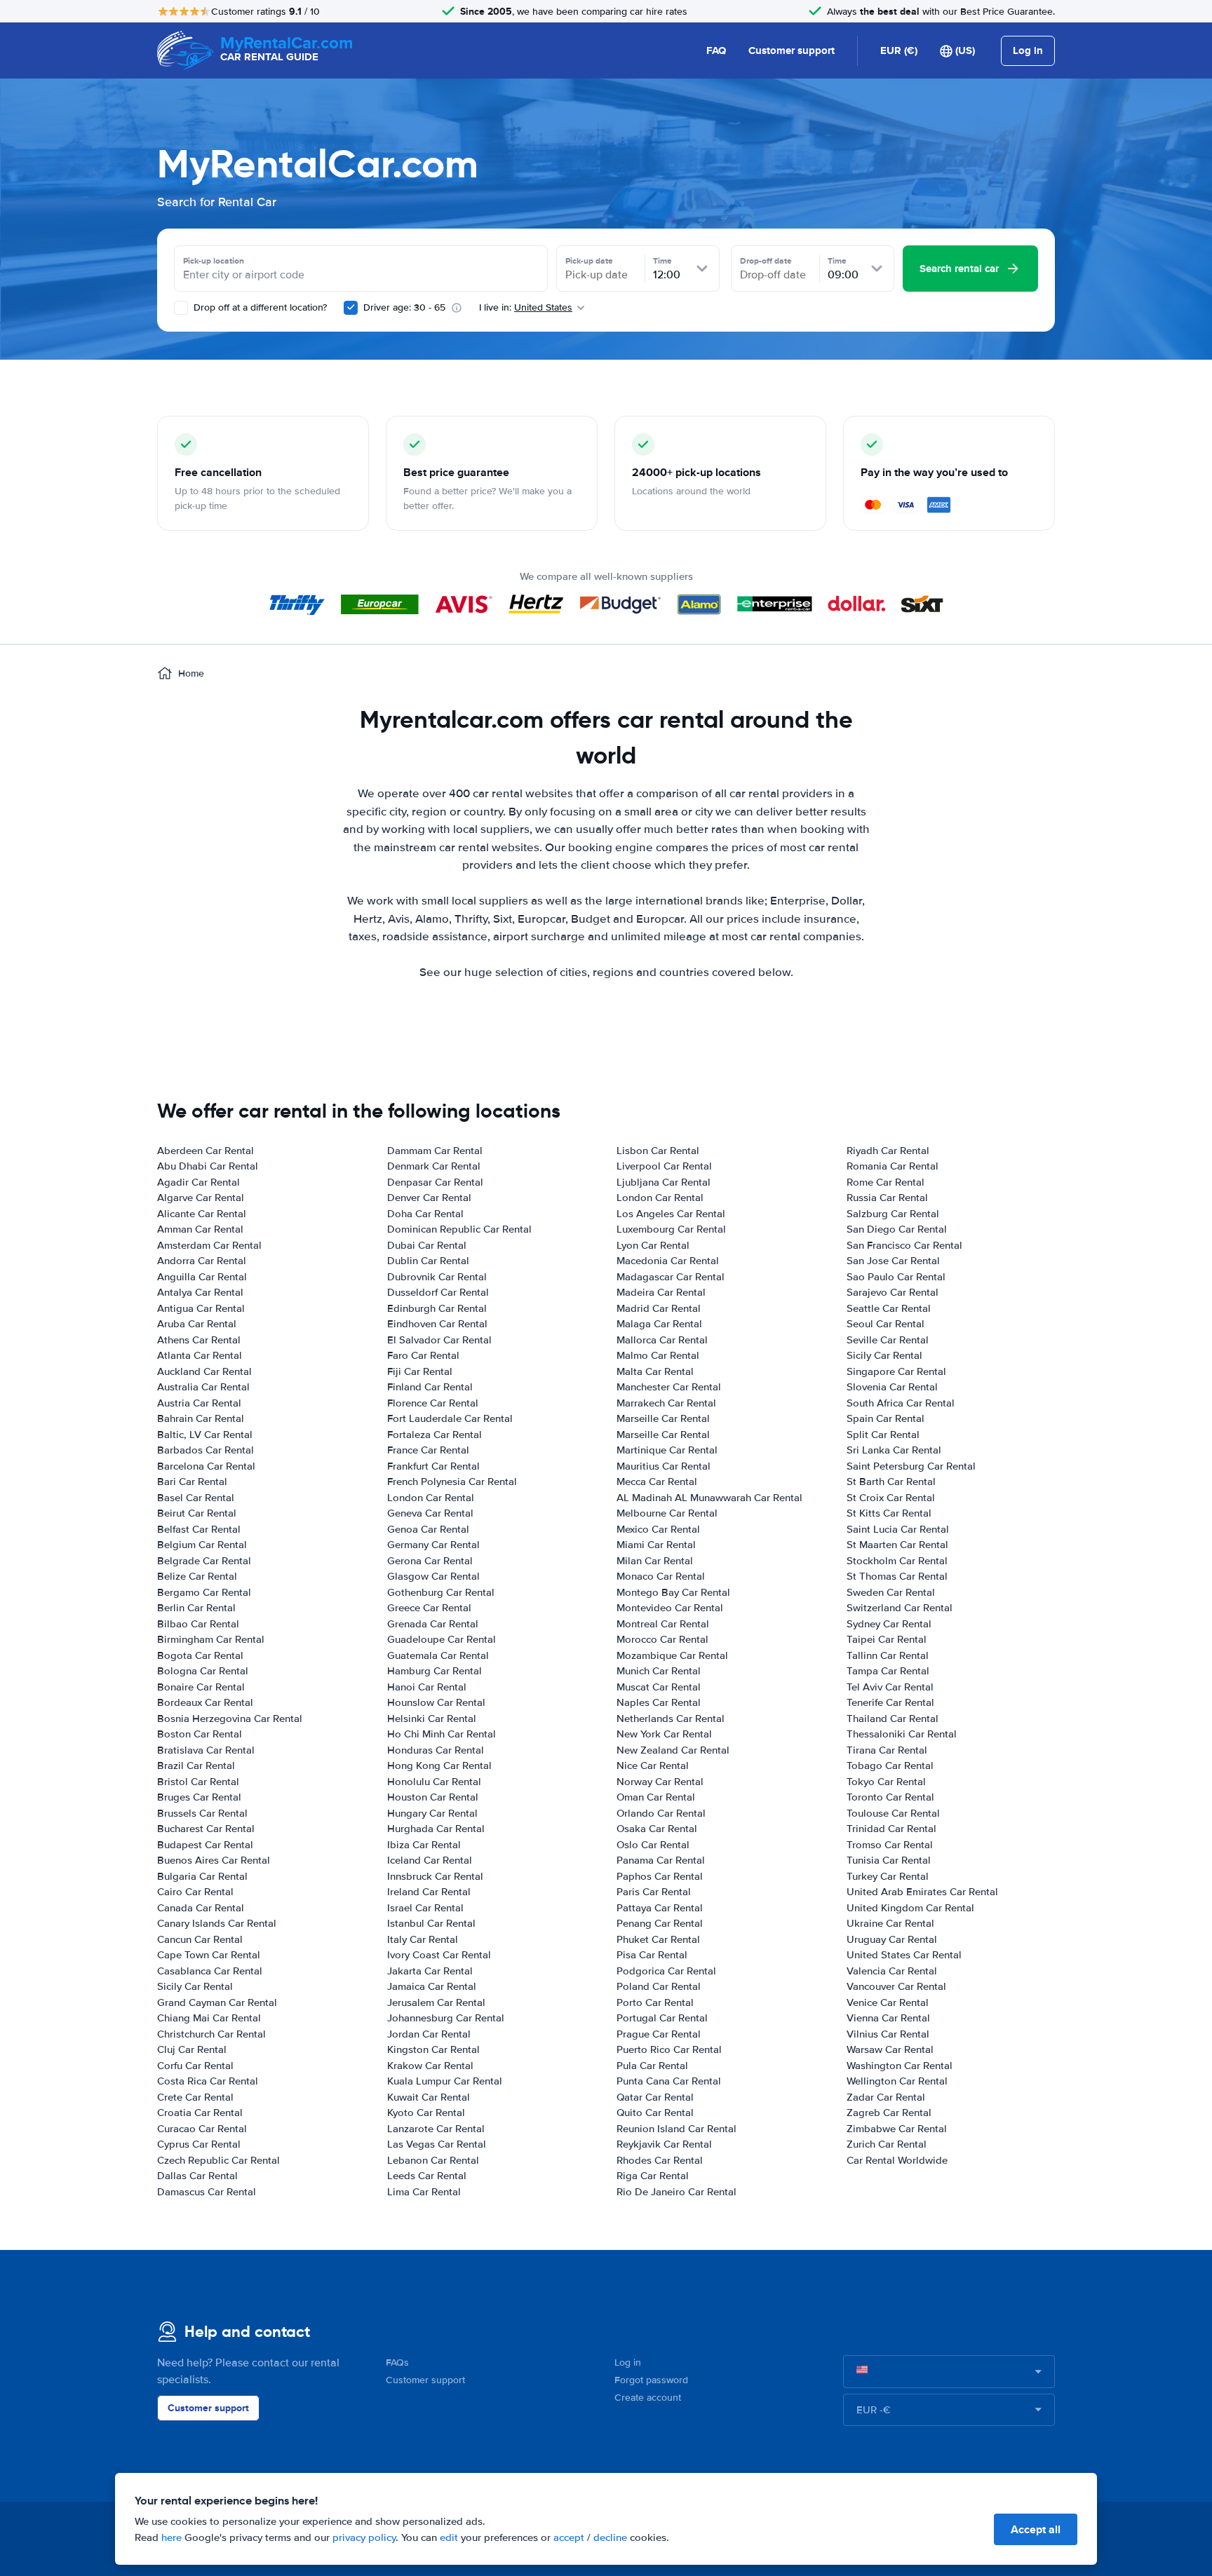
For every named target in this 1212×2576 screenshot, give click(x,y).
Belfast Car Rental (199, 1529)
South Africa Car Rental (901, 1403)
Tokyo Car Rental (886, 1782)
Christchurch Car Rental (211, 2034)
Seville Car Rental (888, 1340)
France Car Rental (428, 1450)
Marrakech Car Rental (666, 1403)
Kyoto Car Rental (426, 2113)
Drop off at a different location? (259, 307)
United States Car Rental (904, 1955)
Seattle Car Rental (889, 1308)
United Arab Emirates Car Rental (922, 1892)
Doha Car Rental (425, 1214)
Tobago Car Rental (890, 1765)
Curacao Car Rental (202, 2129)
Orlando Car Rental (661, 1813)
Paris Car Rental (654, 1892)
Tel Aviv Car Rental (890, 1687)
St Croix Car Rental (891, 1498)
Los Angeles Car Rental (671, 1214)
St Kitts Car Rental (889, 1513)
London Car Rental (431, 1498)
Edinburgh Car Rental (437, 1308)
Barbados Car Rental (206, 1450)
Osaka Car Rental (657, 1829)
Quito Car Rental (655, 2113)
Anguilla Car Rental (202, 1277)
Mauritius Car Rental (664, 1466)
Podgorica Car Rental (666, 1971)
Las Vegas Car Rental (437, 2144)
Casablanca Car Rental (210, 1971)
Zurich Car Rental (887, 2144)
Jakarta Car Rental (430, 1971)
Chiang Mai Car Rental (209, 2018)
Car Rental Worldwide (897, 2160)
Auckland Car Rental (204, 1371)
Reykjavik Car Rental (664, 2144)
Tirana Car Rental (887, 1750)
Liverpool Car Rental (664, 1166)
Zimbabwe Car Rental (897, 2129)
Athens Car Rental (199, 1340)
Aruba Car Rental (197, 1324)
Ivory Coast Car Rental (439, 1955)
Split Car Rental (883, 1435)
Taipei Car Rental (887, 1639)
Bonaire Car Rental (201, 1687)
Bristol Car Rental (198, 1782)
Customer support (792, 50)
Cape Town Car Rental (209, 1955)
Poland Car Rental (659, 1986)
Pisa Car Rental (652, 1955)
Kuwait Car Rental (429, 2097)
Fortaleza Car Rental (435, 1435)
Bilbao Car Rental (198, 1624)
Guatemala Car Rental (438, 1655)
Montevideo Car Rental (670, 1608)
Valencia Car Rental (892, 1971)
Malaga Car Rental (659, 1324)
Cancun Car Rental (200, 1939)
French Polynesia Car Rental (452, 1482)
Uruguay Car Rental (892, 1939)
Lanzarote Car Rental (436, 2129)
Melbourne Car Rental (667, 1513)
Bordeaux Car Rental (205, 1702)
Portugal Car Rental (662, 2018)
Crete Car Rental (195, 2097)
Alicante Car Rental (202, 1214)
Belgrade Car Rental (204, 1561)
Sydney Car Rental (889, 1624)
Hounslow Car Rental (436, 1702)
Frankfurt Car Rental (433, 1466)
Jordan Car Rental (429, 2034)
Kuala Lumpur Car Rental (445, 2081)
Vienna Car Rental (888, 2018)
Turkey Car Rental (888, 1876)
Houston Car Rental (433, 1797)
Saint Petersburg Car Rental (911, 1466)
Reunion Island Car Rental (676, 2129)
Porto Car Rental (655, 2002)
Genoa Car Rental (428, 1529)
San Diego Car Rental (897, 1229)
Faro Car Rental (423, 1355)
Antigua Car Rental (201, 1308)
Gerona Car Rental (430, 1561)
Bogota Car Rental (200, 1655)
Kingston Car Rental (433, 2049)
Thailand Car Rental (893, 1719)
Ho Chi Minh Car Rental (442, 1734)
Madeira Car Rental (661, 1292)
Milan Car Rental (655, 1561)
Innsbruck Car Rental (435, 1876)
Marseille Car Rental (663, 1418)
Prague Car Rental (659, 2034)
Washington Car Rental (900, 2066)
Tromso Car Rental (890, 1845)
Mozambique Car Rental (672, 1655)
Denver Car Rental (429, 1198)
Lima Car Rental (424, 2192)
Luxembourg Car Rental (671, 1229)
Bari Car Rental (192, 1482)
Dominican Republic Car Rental (459, 1229)
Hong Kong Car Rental (439, 1765)
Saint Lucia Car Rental (898, 1529)
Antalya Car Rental (200, 1292)
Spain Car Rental (886, 1418)
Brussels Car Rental (202, 1813)
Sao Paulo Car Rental (896, 1277)
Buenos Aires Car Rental (214, 1860)
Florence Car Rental (433, 1403)
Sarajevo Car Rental (893, 1292)
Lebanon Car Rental (433, 2160)
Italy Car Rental (423, 1939)
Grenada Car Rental (433, 1624)
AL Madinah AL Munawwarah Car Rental (709, 1498)
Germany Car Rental (433, 1545)
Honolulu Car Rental (434, 1782)
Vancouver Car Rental (896, 1986)
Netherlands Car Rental (671, 1719)
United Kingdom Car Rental (910, 1908)
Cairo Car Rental (195, 1892)
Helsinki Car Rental (432, 1719)
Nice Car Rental (653, 1765)
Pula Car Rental (652, 2066)
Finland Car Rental (430, 1387)
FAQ (716, 50)
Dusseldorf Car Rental (438, 1292)
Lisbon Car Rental (658, 1151)
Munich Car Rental (659, 1671)
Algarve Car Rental (201, 1198)
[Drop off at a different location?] (181, 308)
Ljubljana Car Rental (664, 1182)
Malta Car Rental (655, 1371)
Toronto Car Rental (890, 1797)
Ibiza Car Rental (424, 1845)
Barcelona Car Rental (206, 1466)
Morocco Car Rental (662, 1639)
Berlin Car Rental (196, 1608)
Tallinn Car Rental (888, 1655)
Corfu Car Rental (195, 2066)
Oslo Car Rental (653, 1845)
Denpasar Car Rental (435, 1182)
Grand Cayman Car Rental (217, 2002)
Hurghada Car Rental (436, 1829)
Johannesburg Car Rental (446, 2018)
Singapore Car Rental (896, 1371)
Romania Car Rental (893, 1166)
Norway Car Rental (660, 1782)
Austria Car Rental (199, 1403)
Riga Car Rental (653, 2176)
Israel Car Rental (425, 1908)
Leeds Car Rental (427, 2176)
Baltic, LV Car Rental (205, 1435)
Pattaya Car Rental (660, 1908)
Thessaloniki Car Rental (902, 1734)
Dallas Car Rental (197, 2176)
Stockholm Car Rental (897, 1561)
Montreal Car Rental (663, 1624)
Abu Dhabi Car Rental (208, 1166)
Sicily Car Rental (195, 1986)
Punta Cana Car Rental (669, 2081)
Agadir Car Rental (198, 1182)
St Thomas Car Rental (897, 1576)
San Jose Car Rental (893, 1261)
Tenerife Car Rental (890, 1702)
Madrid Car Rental (659, 1308)
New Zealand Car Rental (673, 1750)
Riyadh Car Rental (888, 1151)
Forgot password (651, 2380)
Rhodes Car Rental (660, 2160)
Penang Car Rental (660, 1923)
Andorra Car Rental (202, 1261)
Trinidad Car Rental (891, 1829)
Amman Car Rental (200, 1229)
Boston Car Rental (200, 1734)
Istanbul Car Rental (431, 1923)
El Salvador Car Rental (439, 1340)
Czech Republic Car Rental (218, 2160)
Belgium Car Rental (202, 1545)
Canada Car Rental (201, 1908)
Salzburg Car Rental (893, 1214)
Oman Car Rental (656, 1797)
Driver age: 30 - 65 (404, 307)
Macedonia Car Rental (668, 1261)
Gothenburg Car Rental (441, 1592)
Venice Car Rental (888, 2002)
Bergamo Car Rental (204, 1592)
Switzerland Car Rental (900, 1608)
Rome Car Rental (886, 1182)
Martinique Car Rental (667, 1450)
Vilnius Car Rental (888, 2034)
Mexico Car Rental (658, 1529)
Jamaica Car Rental (432, 1986)
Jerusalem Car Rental (436, 2002)
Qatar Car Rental (655, 2097)
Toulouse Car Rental (893, 1813)
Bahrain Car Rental (201, 1418)
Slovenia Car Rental (892, 1387)
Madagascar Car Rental (671, 1277)
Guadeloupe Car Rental (442, 1639)
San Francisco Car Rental (904, 1245)
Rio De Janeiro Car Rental (676, 2192)
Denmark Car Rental (434, 1166)
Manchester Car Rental (669, 1387)
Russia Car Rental (887, 1198)
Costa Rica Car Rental (208, 2081)
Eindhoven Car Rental (437, 1324)
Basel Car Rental (196, 1498)
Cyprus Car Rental (199, 2144)
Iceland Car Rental (430, 1860)
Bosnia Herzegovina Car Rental (230, 1719)
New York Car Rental (664, 1734)
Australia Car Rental (203, 1387)
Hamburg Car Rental (435, 1671)
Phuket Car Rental (658, 1939)
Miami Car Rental (656, 1545)
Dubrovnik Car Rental (437, 1277)
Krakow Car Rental (430, 2066)
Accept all (1036, 2529)
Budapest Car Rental (205, 1845)
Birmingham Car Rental (211, 1639)
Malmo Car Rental (658, 1355)
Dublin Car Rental (428, 1261)
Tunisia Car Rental (889, 1860)
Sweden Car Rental (891, 1592)
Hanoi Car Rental (427, 1687)
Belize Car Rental (197, 1576)
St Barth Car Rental (891, 1482)
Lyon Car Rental (653, 1245)
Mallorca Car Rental (662, 1340)
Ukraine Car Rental (890, 1923)
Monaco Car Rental (661, 1576)
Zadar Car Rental (886, 2097)
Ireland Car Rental (429, 1892)
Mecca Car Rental (657, 1482)
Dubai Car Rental (427, 1245)
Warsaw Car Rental (890, 2049)
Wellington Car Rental (897, 2081)
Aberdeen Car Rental (206, 1151)
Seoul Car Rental (886, 1324)
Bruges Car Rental (199, 1797)
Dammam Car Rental (435, 1151)
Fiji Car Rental (420, 1371)
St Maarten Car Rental (897, 1545)
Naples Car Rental (659, 1702)
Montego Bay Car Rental (673, 1592)
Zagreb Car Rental (889, 2113)
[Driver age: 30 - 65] (351, 308)
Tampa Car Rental (888, 1671)
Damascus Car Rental (207, 2192)
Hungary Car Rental (432, 1813)
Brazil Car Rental (196, 1765)
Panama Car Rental (661, 1860)
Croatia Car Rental (200, 2113)
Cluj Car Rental (192, 2049)
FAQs (397, 2363)
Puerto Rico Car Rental (669, 2049)
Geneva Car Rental (430, 1513)
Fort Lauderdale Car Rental (450, 1418)
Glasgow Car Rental (433, 1576)
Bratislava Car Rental (206, 1750)
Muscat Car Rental (659, 1687)
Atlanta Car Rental (200, 1355)
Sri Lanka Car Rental (894, 1450)
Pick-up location (214, 261)
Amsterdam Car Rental (209, 1245)
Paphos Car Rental (660, 1876)
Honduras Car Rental (436, 1750)
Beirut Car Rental (197, 1513)
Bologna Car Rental (203, 1671)
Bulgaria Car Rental (202, 1876)
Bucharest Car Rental (206, 1829)
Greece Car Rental (429, 1608)
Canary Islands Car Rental (217, 1923)
